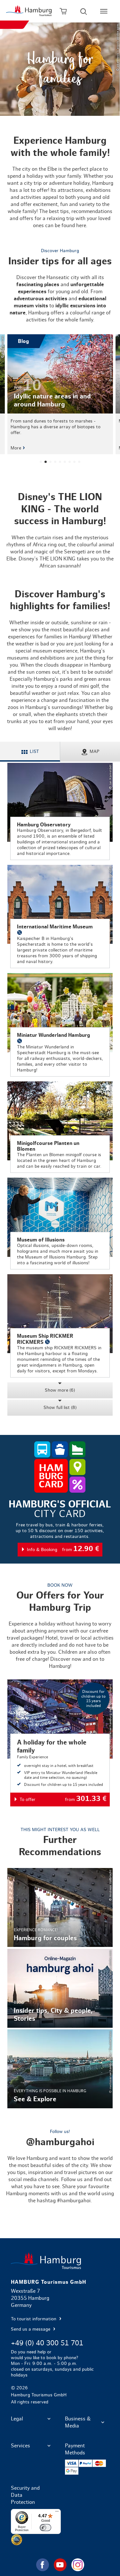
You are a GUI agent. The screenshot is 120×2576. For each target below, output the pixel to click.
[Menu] (57, 2513)
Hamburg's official (60, 1528)
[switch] (45, 2528)
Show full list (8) (60, 1408)
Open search (84, 11)
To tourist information (34, 2319)
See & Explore (60, 2069)
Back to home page (60, 2261)
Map (95, 752)
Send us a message (31, 2329)
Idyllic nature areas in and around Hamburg (60, 394)
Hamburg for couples (60, 1907)
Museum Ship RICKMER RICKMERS (60, 1326)
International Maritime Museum (60, 917)
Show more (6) (60, 1390)
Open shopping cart (63, 11)
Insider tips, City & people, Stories (60, 1988)
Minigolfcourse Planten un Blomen (60, 1127)
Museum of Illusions (60, 1223)
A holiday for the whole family (60, 1743)
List (34, 752)
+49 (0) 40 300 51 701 (47, 2343)
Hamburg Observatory (60, 811)
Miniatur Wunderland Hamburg (60, 1025)
